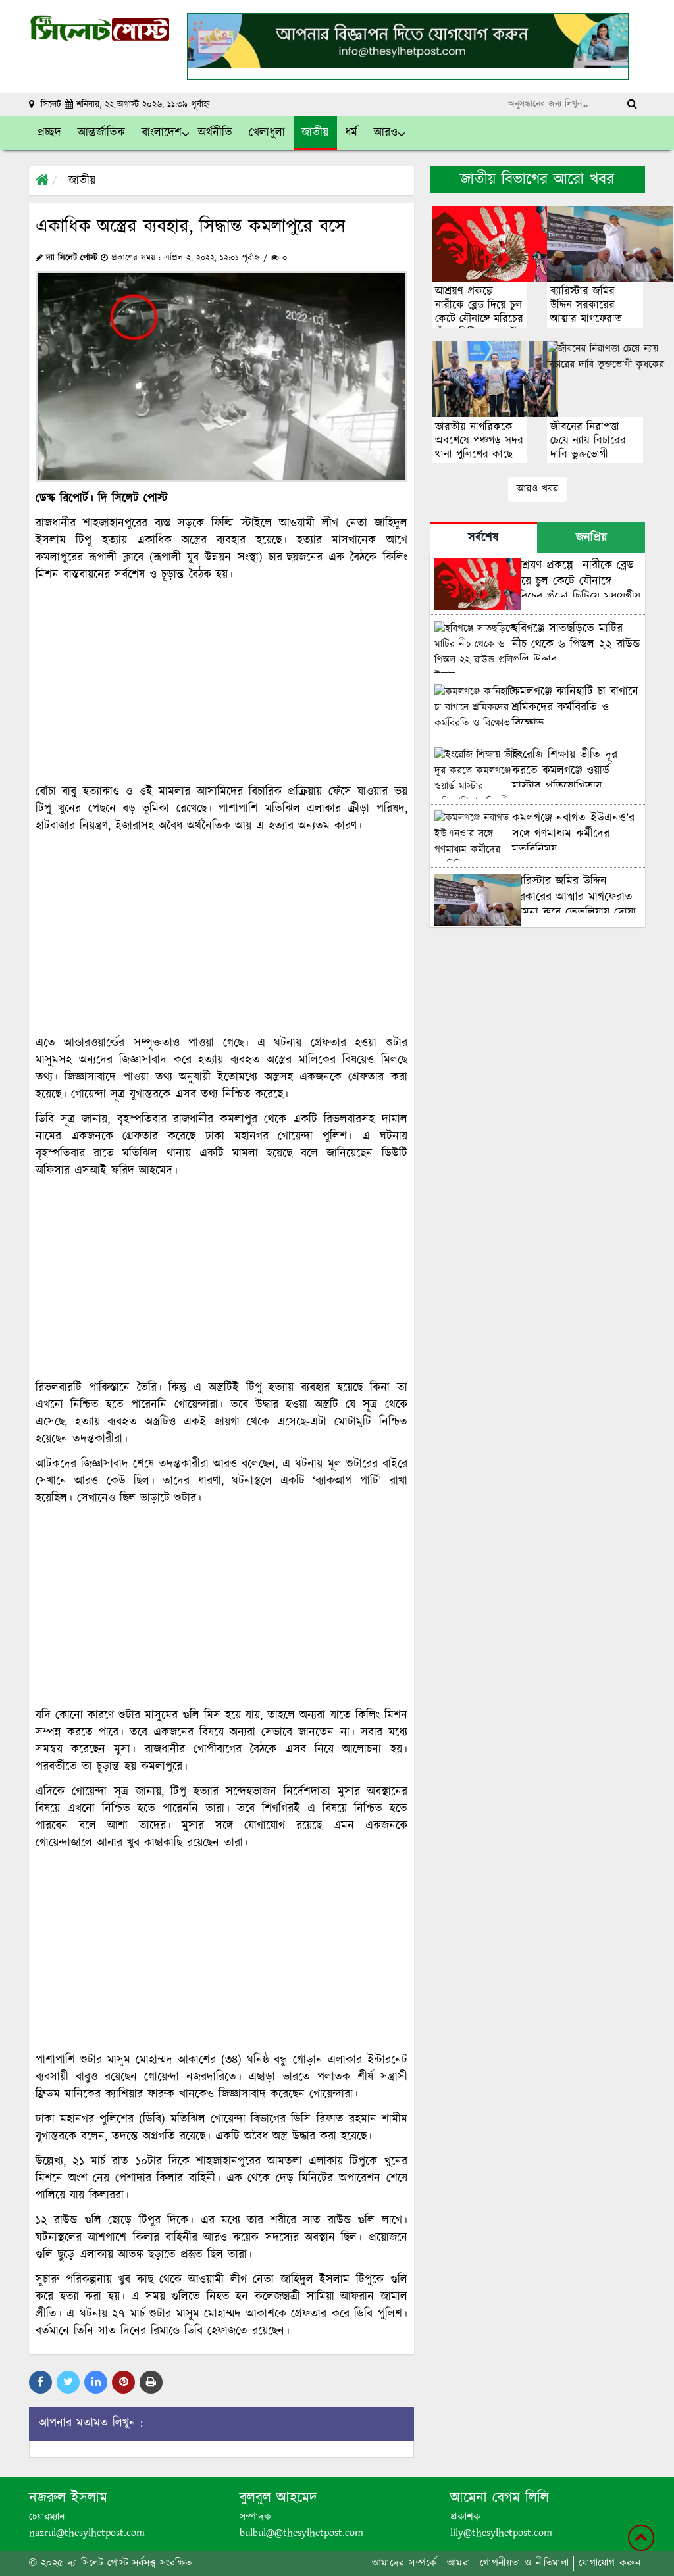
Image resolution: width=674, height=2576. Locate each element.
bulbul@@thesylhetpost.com (301, 2533)
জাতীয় (82, 181)
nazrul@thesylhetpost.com (87, 2533)
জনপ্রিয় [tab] (591, 538)
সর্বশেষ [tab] (483, 538)
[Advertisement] (221, 683)
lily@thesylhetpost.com (501, 2533)
